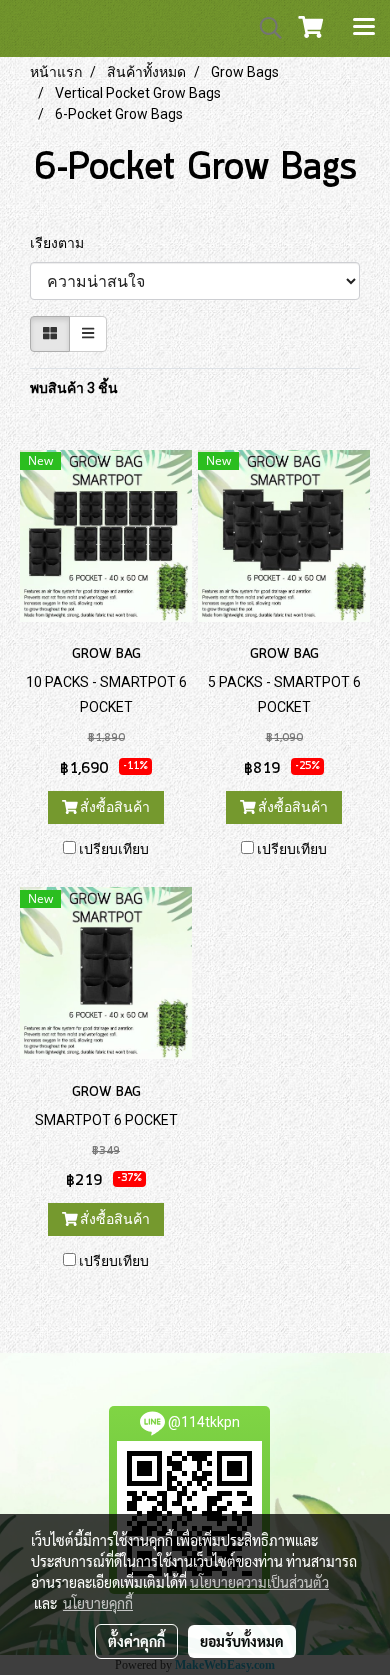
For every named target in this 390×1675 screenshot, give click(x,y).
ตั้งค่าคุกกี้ (136, 1641)
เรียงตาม (61, 243)
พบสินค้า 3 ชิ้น (74, 388)
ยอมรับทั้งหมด (242, 1641)
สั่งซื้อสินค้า (113, 807)
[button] (264, 28)
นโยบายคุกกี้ (98, 1603)
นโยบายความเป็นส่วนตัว (259, 1582)
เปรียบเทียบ (114, 849)
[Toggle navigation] (364, 28)
